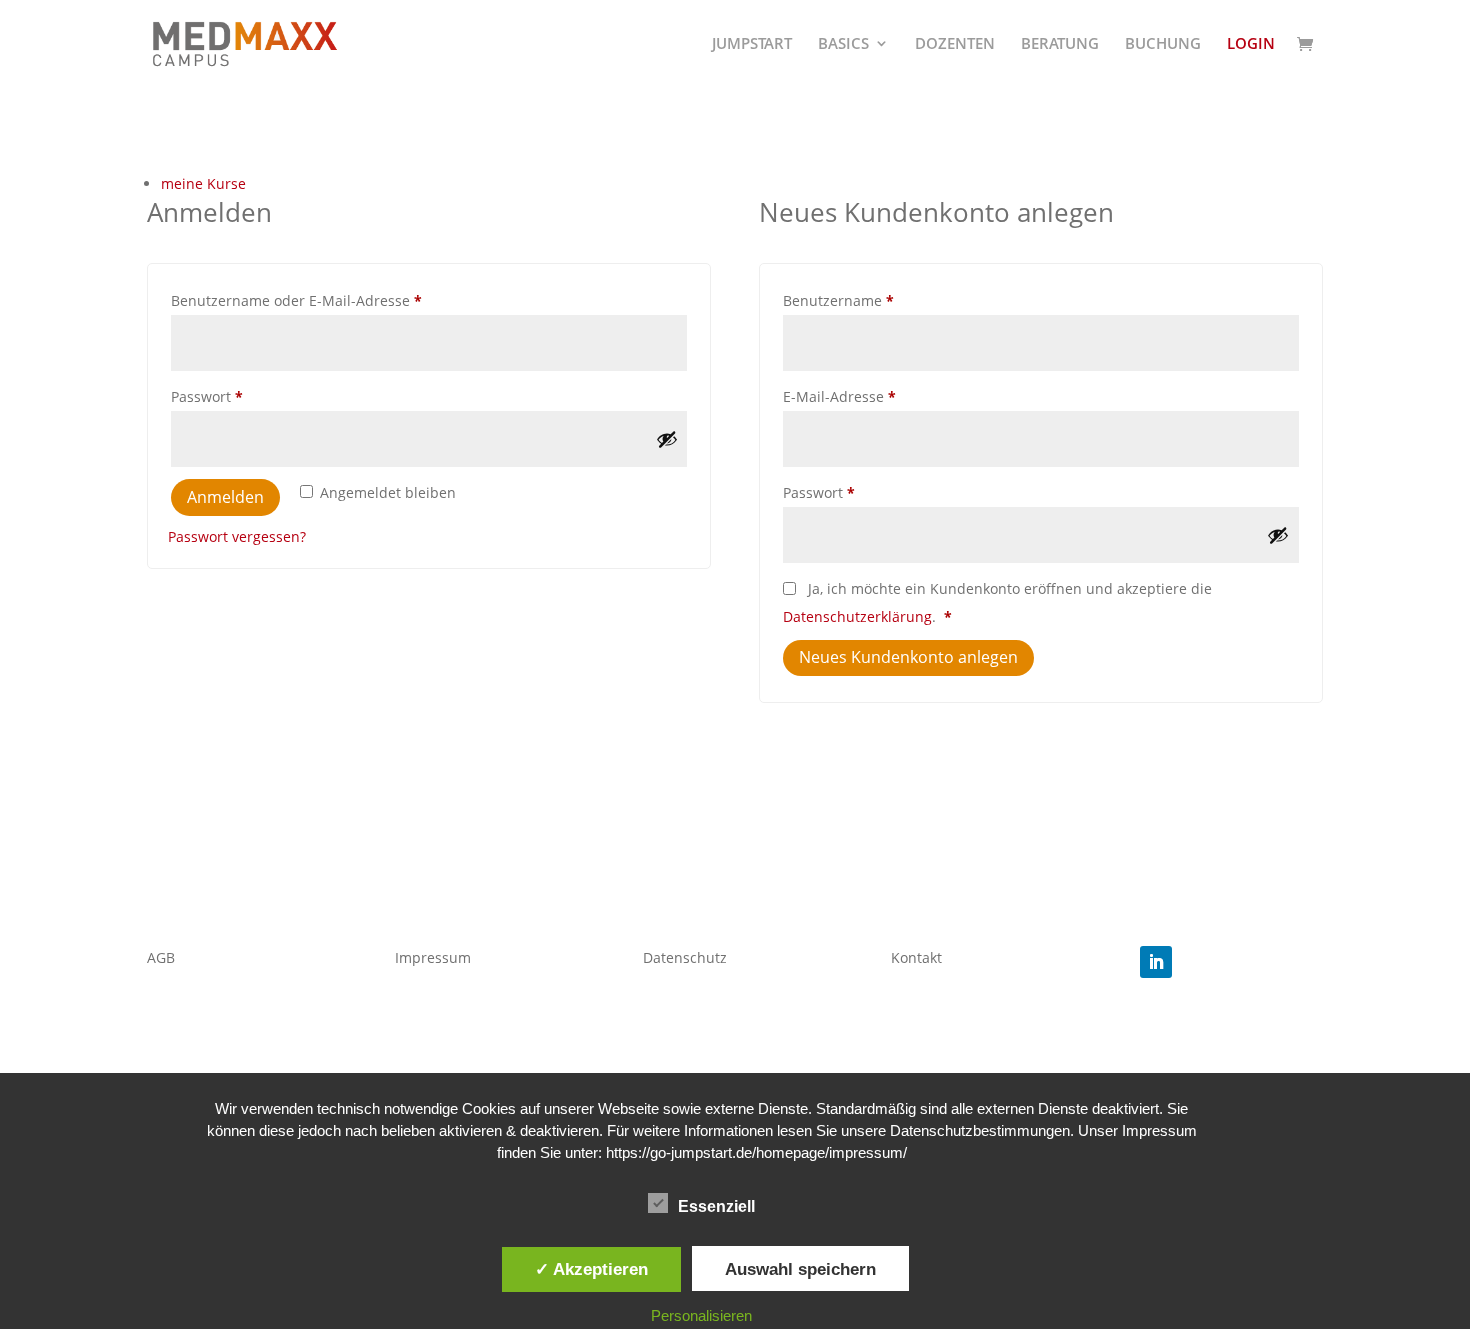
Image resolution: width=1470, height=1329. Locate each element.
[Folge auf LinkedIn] (1156, 962)
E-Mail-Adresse (879, 396)
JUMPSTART (752, 44)
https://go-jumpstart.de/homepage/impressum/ (756, 1152)
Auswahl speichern (800, 1269)
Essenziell (716, 1206)
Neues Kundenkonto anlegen (908, 657)
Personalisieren (701, 1315)
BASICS (843, 44)
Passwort (246, 396)
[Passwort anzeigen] (667, 439)
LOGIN (1251, 44)
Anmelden (225, 497)
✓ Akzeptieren (591, 1269)
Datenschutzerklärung (857, 616)
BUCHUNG (1163, 44)
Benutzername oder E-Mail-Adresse (336, 300)
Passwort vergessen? (237, 536)
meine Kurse (203, 183)
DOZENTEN (955, 44)
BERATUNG (1060, 44)
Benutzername (878, 300)
